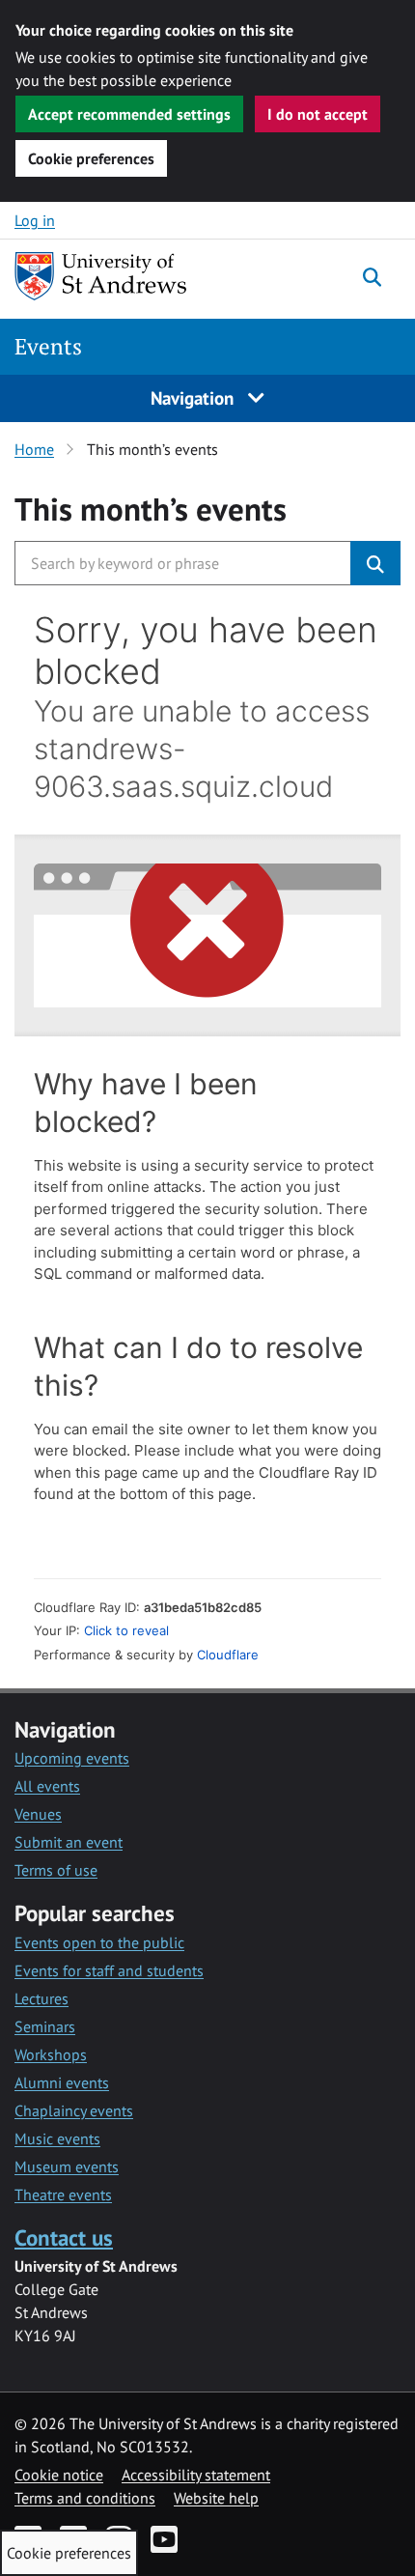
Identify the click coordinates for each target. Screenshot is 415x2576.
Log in (35, 220)
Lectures (41, 1998)
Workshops (51, 2054)
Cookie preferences (91, 158)
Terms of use (56, 1870)
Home (34, 449)
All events (47, 1786)
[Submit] (375, 563)
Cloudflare (228, 1655)
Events (48, 346)
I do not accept (318, 114)
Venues (38, 1814)
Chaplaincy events (74, 2110)
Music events (57, 2138)
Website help (216, 2498)
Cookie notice (59, 2475)
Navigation (194, 397)
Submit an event (69, 1842)
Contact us (64, 2237)
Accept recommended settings (129, 114)
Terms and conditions (85, 2498)
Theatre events (63, 2194)
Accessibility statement (196, 2475)
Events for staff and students (109, 1970)
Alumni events (62, 2082)
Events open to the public (99, 1942)
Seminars (45, 2026)
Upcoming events (72, 1758)
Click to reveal (126, 1630)
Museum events (67, 2166)
